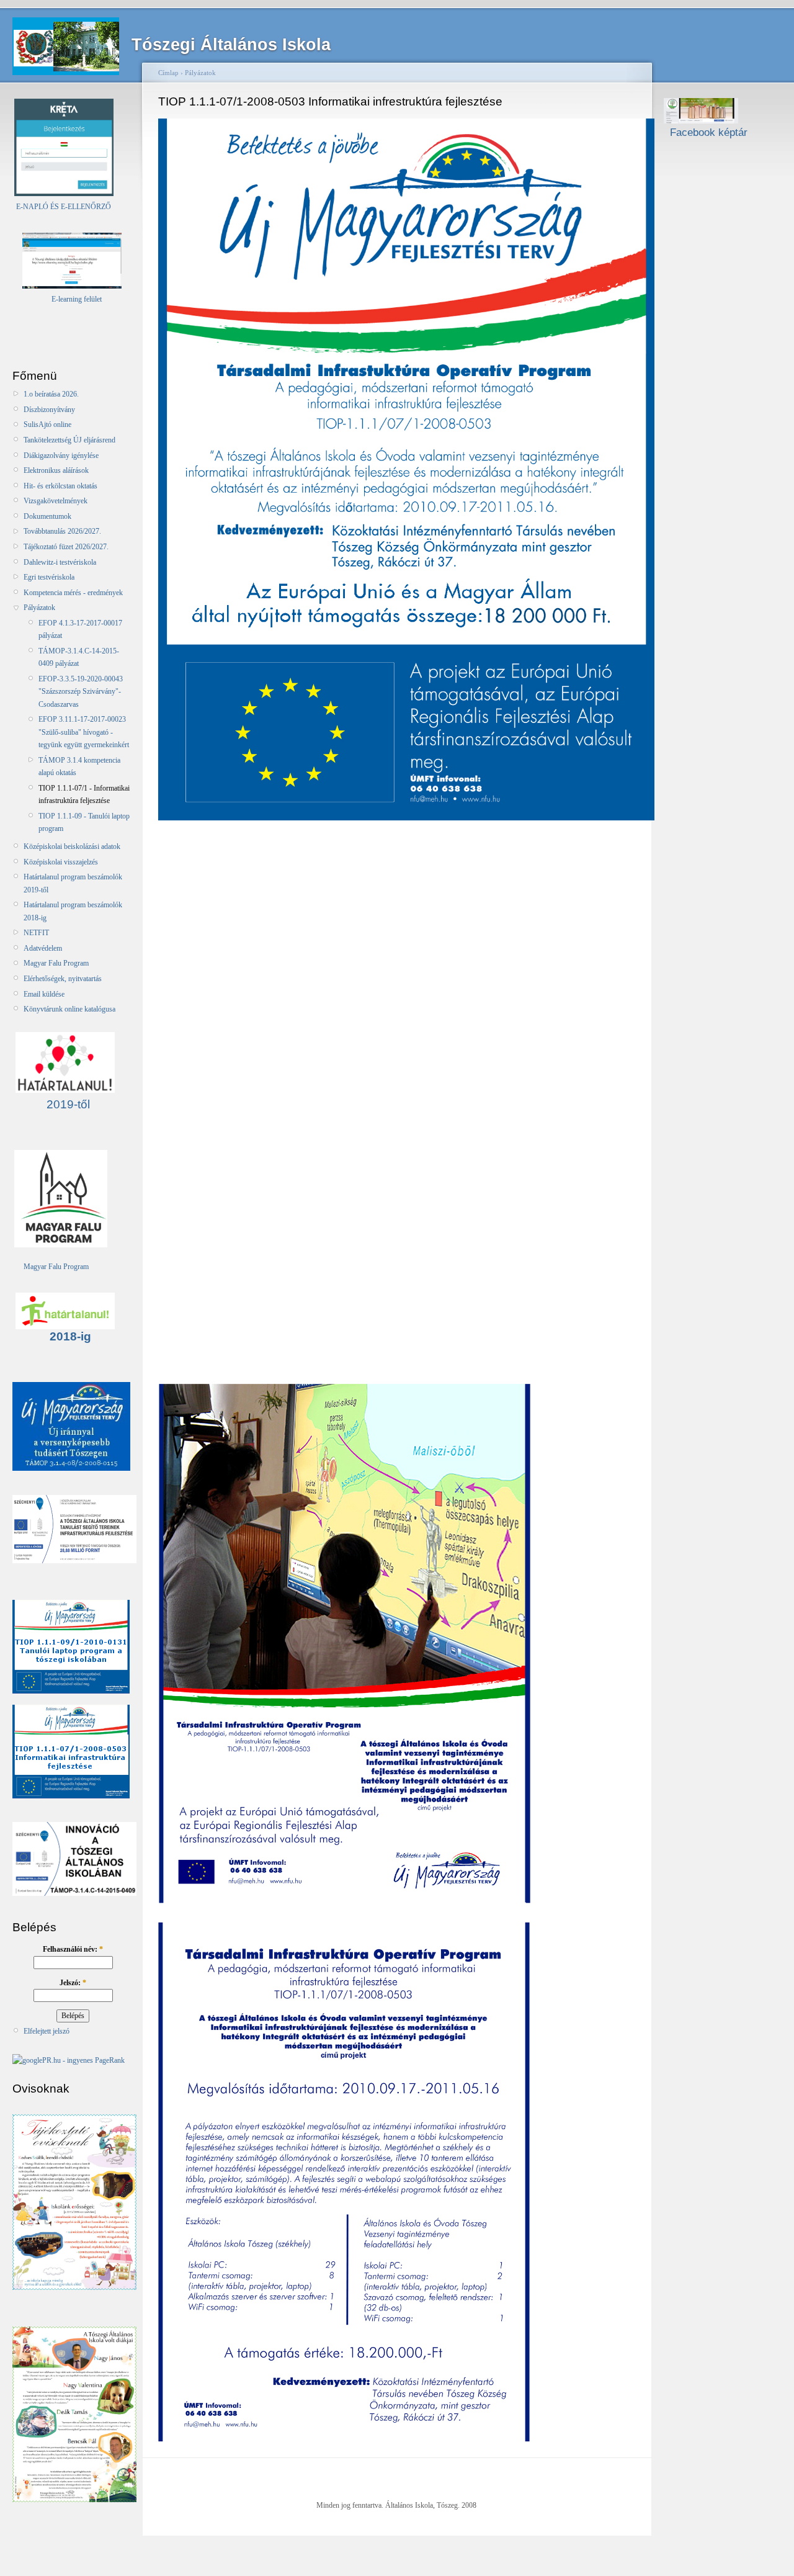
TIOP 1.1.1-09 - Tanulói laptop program (84, 822)
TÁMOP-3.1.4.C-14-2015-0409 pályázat (79, 657)
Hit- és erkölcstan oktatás (60, 486)
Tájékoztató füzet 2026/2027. (66, 547)
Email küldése (44, 994)
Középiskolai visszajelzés (61, 862)
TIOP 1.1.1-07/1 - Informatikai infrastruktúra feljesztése (84, 794)
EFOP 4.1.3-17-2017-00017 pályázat (80, 629)
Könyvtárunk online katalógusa (69, 1009)
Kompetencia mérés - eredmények (73, 593)
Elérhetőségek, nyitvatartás (63, 979)
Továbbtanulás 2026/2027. (62, 531)
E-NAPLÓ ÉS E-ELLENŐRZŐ (63, 207)
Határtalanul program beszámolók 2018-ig (73, 911)
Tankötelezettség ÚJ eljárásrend (69, 440)
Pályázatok (39, 608)
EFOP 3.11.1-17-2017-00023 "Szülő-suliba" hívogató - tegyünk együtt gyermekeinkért (84, 732)
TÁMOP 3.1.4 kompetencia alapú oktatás (79, 766)
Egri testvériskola (49, 577)
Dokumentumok (47, 516)
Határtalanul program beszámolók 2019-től (73, 883)
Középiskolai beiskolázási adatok (72, 846)
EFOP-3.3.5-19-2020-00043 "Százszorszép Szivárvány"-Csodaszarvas (81, 692)
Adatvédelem (43, 948)
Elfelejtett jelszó (47, 2031)
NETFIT (36, 933)
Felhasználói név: (73, 1949)
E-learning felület (77, 299)
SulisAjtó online (47, 424)
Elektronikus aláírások (56, 470)
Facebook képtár (706, 132)
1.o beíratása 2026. (51, 394)
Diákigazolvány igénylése (61, 456)
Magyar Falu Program (56, 963)
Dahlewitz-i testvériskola (60, 562)
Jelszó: (73, 1983)
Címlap (168, 73)
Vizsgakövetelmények (56, 501)
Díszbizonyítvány (49, 410)
